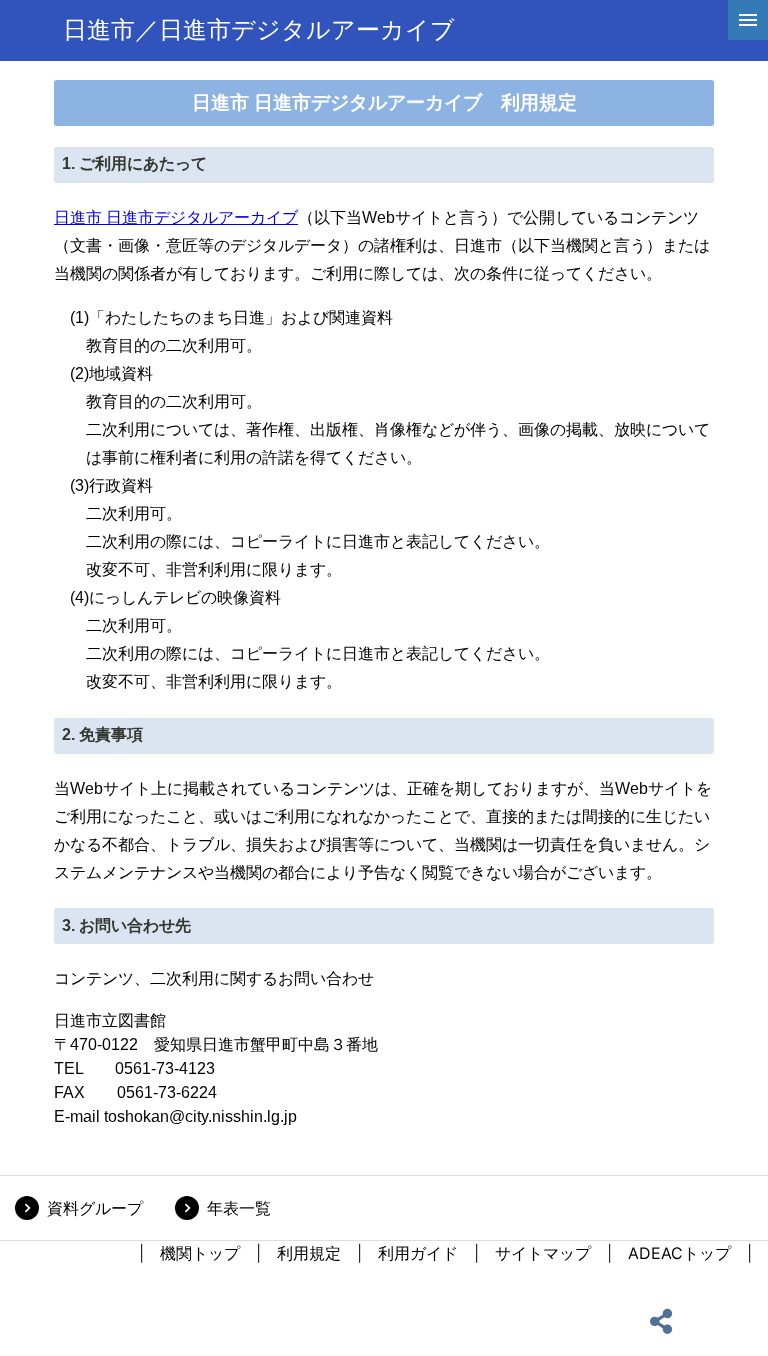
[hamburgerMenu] (748, 20)
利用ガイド (418, 1253)
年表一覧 (239, 1208)
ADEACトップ (679, 1253)
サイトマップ (543, 1253)
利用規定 (309, 1253)
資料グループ (95, 1208)
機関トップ (200, 1253)
